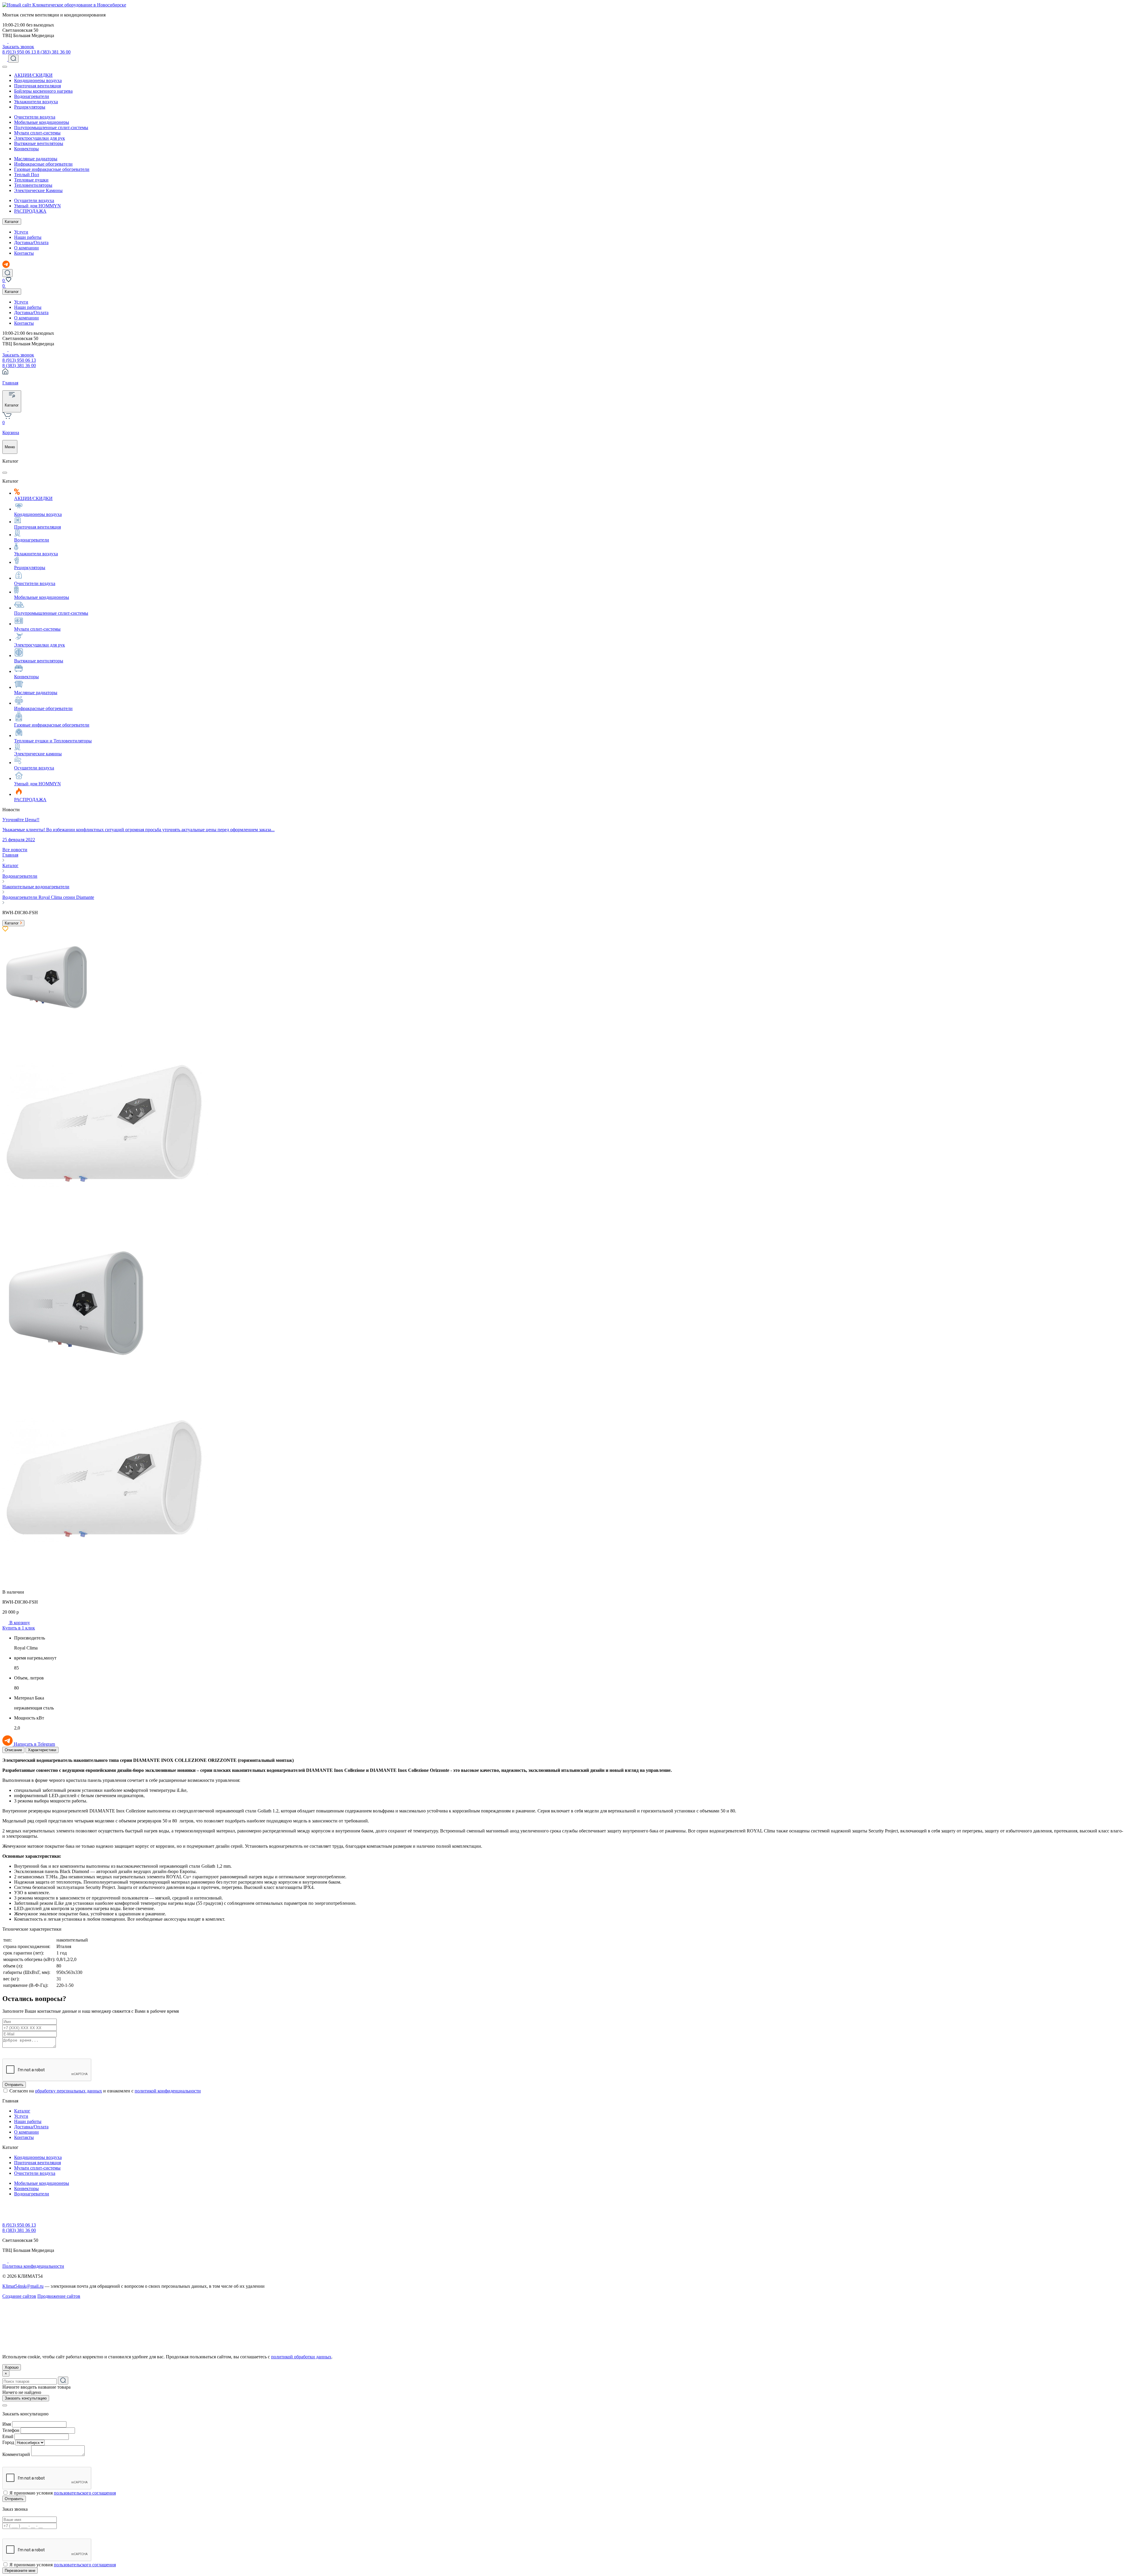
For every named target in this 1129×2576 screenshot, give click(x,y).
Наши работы (28, 237)
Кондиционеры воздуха (38, 80)
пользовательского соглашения (85, 2493)
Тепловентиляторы (33, 185)
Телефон (11, 2430)
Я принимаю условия (63, 2493)
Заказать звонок (18, 47)
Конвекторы (26, 149)
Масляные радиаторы (36, 159)
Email (8, 2436)
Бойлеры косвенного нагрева (43, 91)
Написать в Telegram (34, 1744)
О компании (26, 248)
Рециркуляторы (30, 107)
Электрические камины (38, 754)
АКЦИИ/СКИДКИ (33, 75)
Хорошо (12, 2367)
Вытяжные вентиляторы (39, 143)
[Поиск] (13, 59)
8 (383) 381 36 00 (54, 52)
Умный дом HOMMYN (37, 206)
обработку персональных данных (69, 2091)
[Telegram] (5, 41)
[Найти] (63, 2381)
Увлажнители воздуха (36, 102)
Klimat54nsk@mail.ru (23, 2286)
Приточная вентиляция (37, 86)
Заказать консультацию (26, 2398)
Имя (7, 2424)
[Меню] (5, 67)
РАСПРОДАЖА (30, 211)
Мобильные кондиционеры (42, 122)
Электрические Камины (38, 190)
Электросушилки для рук (40, 138)
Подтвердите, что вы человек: (32, 2051)
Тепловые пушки (31, 180)
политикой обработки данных (301, 2357)
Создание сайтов (19, 2296)
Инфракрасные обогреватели (43, 164)
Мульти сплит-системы (37, 133)
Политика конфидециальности (33, 2266)
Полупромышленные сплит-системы (51, 128)
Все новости (15, 850)
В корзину (19, 1623)
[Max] (11, 41)
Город (8, 2442)
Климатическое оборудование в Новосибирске (79, 5)
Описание (13, 1750)
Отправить (14, 2085)
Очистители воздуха (35, 117)
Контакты (24, 253)
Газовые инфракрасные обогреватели (52, 169)
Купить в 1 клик (19, 1628)
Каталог (12, 222)
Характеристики (42, 1750)
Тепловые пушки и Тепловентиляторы (53, 741)
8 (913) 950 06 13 (20, 52)
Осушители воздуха (34, 200)
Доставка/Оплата (31, 243)
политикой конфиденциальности (168, 2091)
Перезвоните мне (20, 2571)
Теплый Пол (27, 175)
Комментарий (16, 2454)
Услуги (21, 232)
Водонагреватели (32, 96)
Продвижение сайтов (59, 2296)
